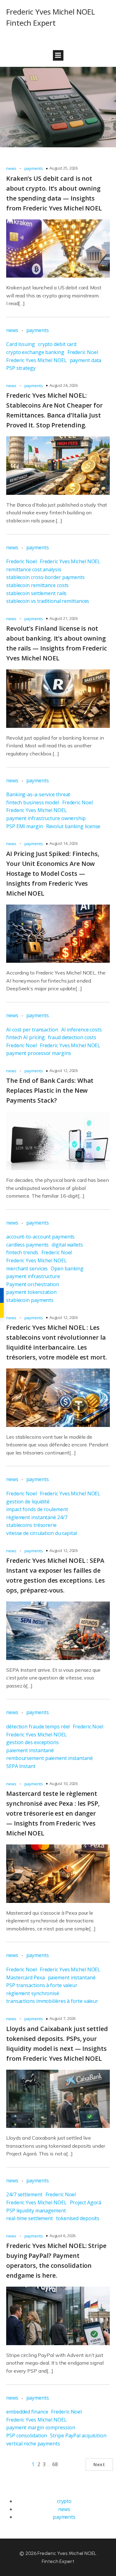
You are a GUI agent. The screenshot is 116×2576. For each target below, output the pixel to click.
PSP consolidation (27, 2436)
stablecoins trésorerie (31, 1525)
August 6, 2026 (63, 2236)
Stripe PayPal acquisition (78, 2436)
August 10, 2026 (64, 1783)
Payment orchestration (33, 1284)
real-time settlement (30, 2218)
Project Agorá (86, 2202)
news (11, 168)
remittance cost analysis (34, 569)
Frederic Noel (83, 352)
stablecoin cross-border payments (45, 577)
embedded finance (27, 2412)
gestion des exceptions (32, 1742)
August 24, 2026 (64, 385)
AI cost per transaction (32, 1030)
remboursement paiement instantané (49, 1758)
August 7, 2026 (63, 2018)
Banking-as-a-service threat (38, 794)
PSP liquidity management (36, 2211)
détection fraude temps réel (38, 1727)
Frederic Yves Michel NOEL (37, 360)
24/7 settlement (24, 2194)
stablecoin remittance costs (37, 585)
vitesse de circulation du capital (42, 1533)
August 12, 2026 (64, 1070)
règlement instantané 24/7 (37, 1517)
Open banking (67, 1269)
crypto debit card (57, 344)
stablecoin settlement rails (36, 593)
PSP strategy (21, 368)
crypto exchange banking (35, 352)
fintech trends (22, 1252)
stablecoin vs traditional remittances (48, 601)
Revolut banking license (73, 826)
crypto (64, 2501)
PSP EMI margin (25, 826)
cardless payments (27, 1245)
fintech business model (33, 802)
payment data (86, 360)
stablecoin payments (30, 1300)
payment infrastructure (33, 1276)
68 (55, 2464)
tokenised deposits (78, 2218)
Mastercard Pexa (26, 1977)
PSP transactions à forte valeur (42, 1985)
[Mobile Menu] (58, 55)
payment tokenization (31, 1292)
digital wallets (67, 1245)
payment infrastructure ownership (46, 818)
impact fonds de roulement (37, 1509)
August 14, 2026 (64, 843)
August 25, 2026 (64, 168)
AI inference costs (82, 1030)
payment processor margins (39, 1053)
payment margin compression (41, 2427)
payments (34, 168)
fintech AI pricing (26, 1037)
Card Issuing (21, 344)
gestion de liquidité (28, 1502)
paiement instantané (30, 1750)
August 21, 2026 (64, 618)
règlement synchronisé (33, 1993)
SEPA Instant (21, 1766)
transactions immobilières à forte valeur (52, 2001)
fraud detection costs (72, 1037)
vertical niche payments (33, 2444)
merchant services (27, 1269)
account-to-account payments (40, 1237)
